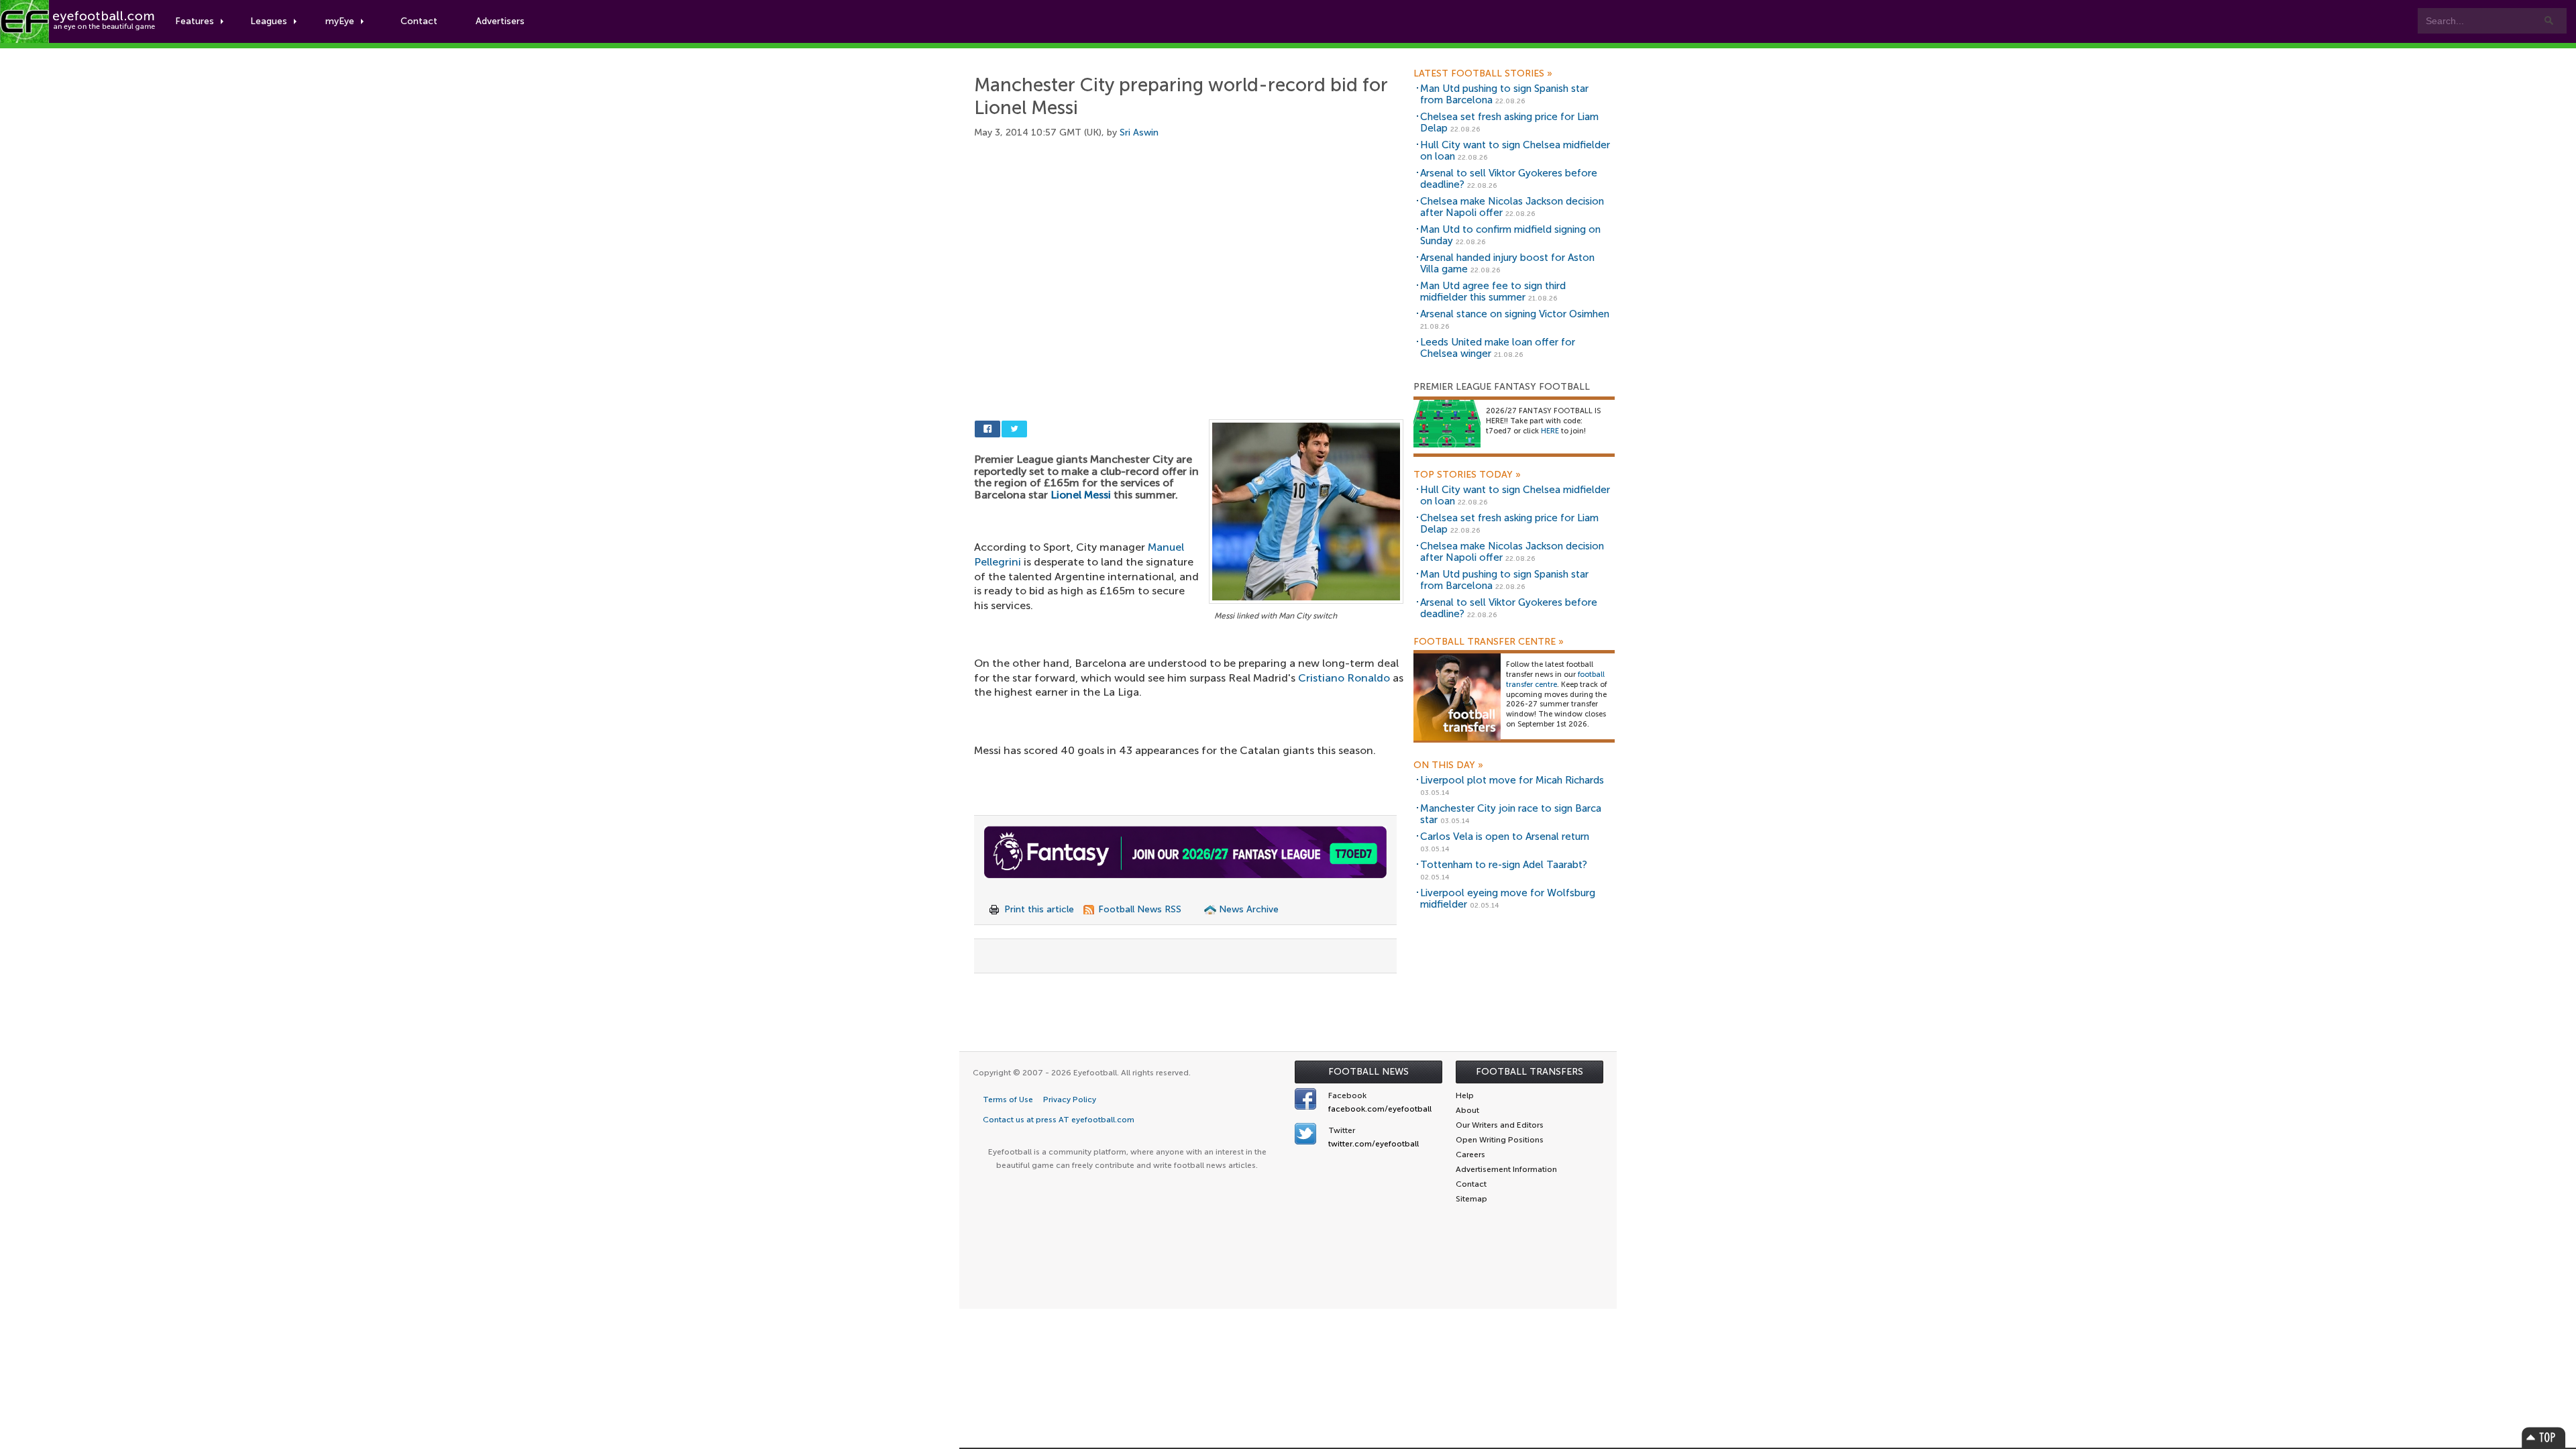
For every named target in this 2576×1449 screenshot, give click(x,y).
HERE (1550, 431)
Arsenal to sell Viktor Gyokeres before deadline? (1509, 179)
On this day (1448, 765)
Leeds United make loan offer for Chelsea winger (1498, 348)
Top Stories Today (1467, 475)
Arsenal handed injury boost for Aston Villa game (1507, 263)
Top (2544, 1437)
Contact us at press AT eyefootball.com (1059, 1120)
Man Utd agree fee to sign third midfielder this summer (1493, 291)
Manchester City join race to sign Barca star (1511, 814)
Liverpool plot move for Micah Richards (1512, 780)
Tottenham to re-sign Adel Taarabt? (1504, 865)
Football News (1368, 1072)
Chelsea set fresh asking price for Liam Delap (1509, 122)
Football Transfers (1529, 1072)
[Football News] (78, 21)
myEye (340, 21)
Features (195, 21)
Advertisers (500, 21)
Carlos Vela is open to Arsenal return (1505, 837)
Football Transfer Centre (1489, 642)
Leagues (269, 21)
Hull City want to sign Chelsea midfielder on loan (1515, 151)
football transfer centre (1555, 680)
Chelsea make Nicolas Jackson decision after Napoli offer (1512, 207)
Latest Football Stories (1483, 74)
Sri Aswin (1139, 132)
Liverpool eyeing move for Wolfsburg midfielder (1508, 899)
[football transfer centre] (1457, 697)
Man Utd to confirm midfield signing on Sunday (1510, 235)
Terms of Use (1008, 1099)
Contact (419, 21)
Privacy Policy (1070, 1099)
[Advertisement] (1189, 255)
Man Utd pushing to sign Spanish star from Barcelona (1504, 94)
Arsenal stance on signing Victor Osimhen (1515, 314)
